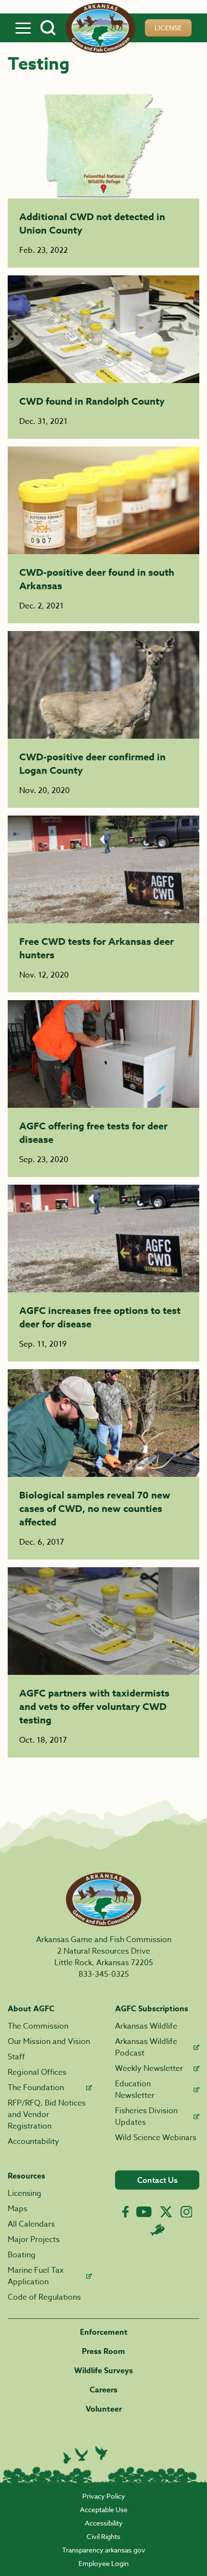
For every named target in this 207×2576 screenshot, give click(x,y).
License (168, 28)
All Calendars (31, 2224)
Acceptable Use (104, 2509)
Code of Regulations (44, 2297)
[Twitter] (166, 2212)
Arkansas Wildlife (146, 2026)
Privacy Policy (104, 2496)
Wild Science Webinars (156, 2138)
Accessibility (104, 2523)
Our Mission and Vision (49, 2042)
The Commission (38, 2026)
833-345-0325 (104, 1974)
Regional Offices (37, 2072)
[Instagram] (187, 2212)
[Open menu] (23, 28)
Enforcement (104, 2332)
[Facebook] (125, 2212)
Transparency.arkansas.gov (104, 2550)
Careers (103, 2390)
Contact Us (157, 2180)
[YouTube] (144, 2212)
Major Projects (34, 2240)
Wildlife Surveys (103, 2371)
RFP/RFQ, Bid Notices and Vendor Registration (47, 2115)
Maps (18, 2209)
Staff (16, 2057)
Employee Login (103, 2563)
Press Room (103, 2352)
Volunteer (104, 2409)
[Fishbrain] (157, 2229)
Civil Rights (103, 2536)
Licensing (25, 2193)
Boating (22, 2255)
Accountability (33, 2142)
